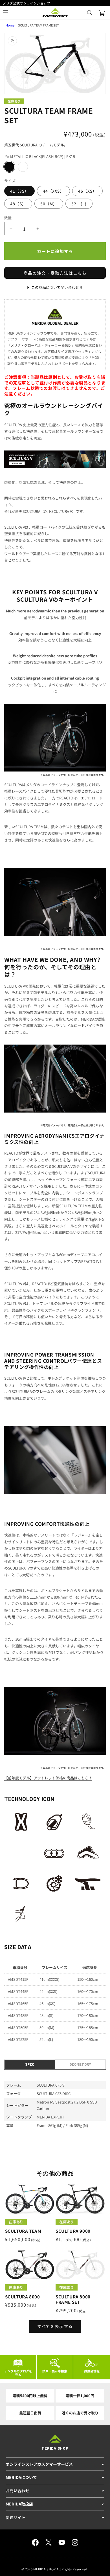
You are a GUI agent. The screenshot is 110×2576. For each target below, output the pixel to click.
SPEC (30, 2064)
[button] (90, 13)
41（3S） (19, 191)
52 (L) (79, 204)
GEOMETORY (80, 2064)
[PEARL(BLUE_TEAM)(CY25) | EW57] (23, 167)
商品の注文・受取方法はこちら (55, 273)
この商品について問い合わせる (57, 287)
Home (10, 25)
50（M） (49, 204)
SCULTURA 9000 (73, 2231)
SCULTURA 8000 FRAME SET (73, 2299)
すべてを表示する (55, 2326)
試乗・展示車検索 (55, 2371)
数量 (8, 218)
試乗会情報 (92, 2371)
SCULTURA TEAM (23, 2231)
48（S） (18, 204)
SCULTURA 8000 (23, 2297)
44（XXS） (53, 191)
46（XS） (87, 191)
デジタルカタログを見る (18, 2373)
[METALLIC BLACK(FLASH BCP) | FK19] (9, 167)
